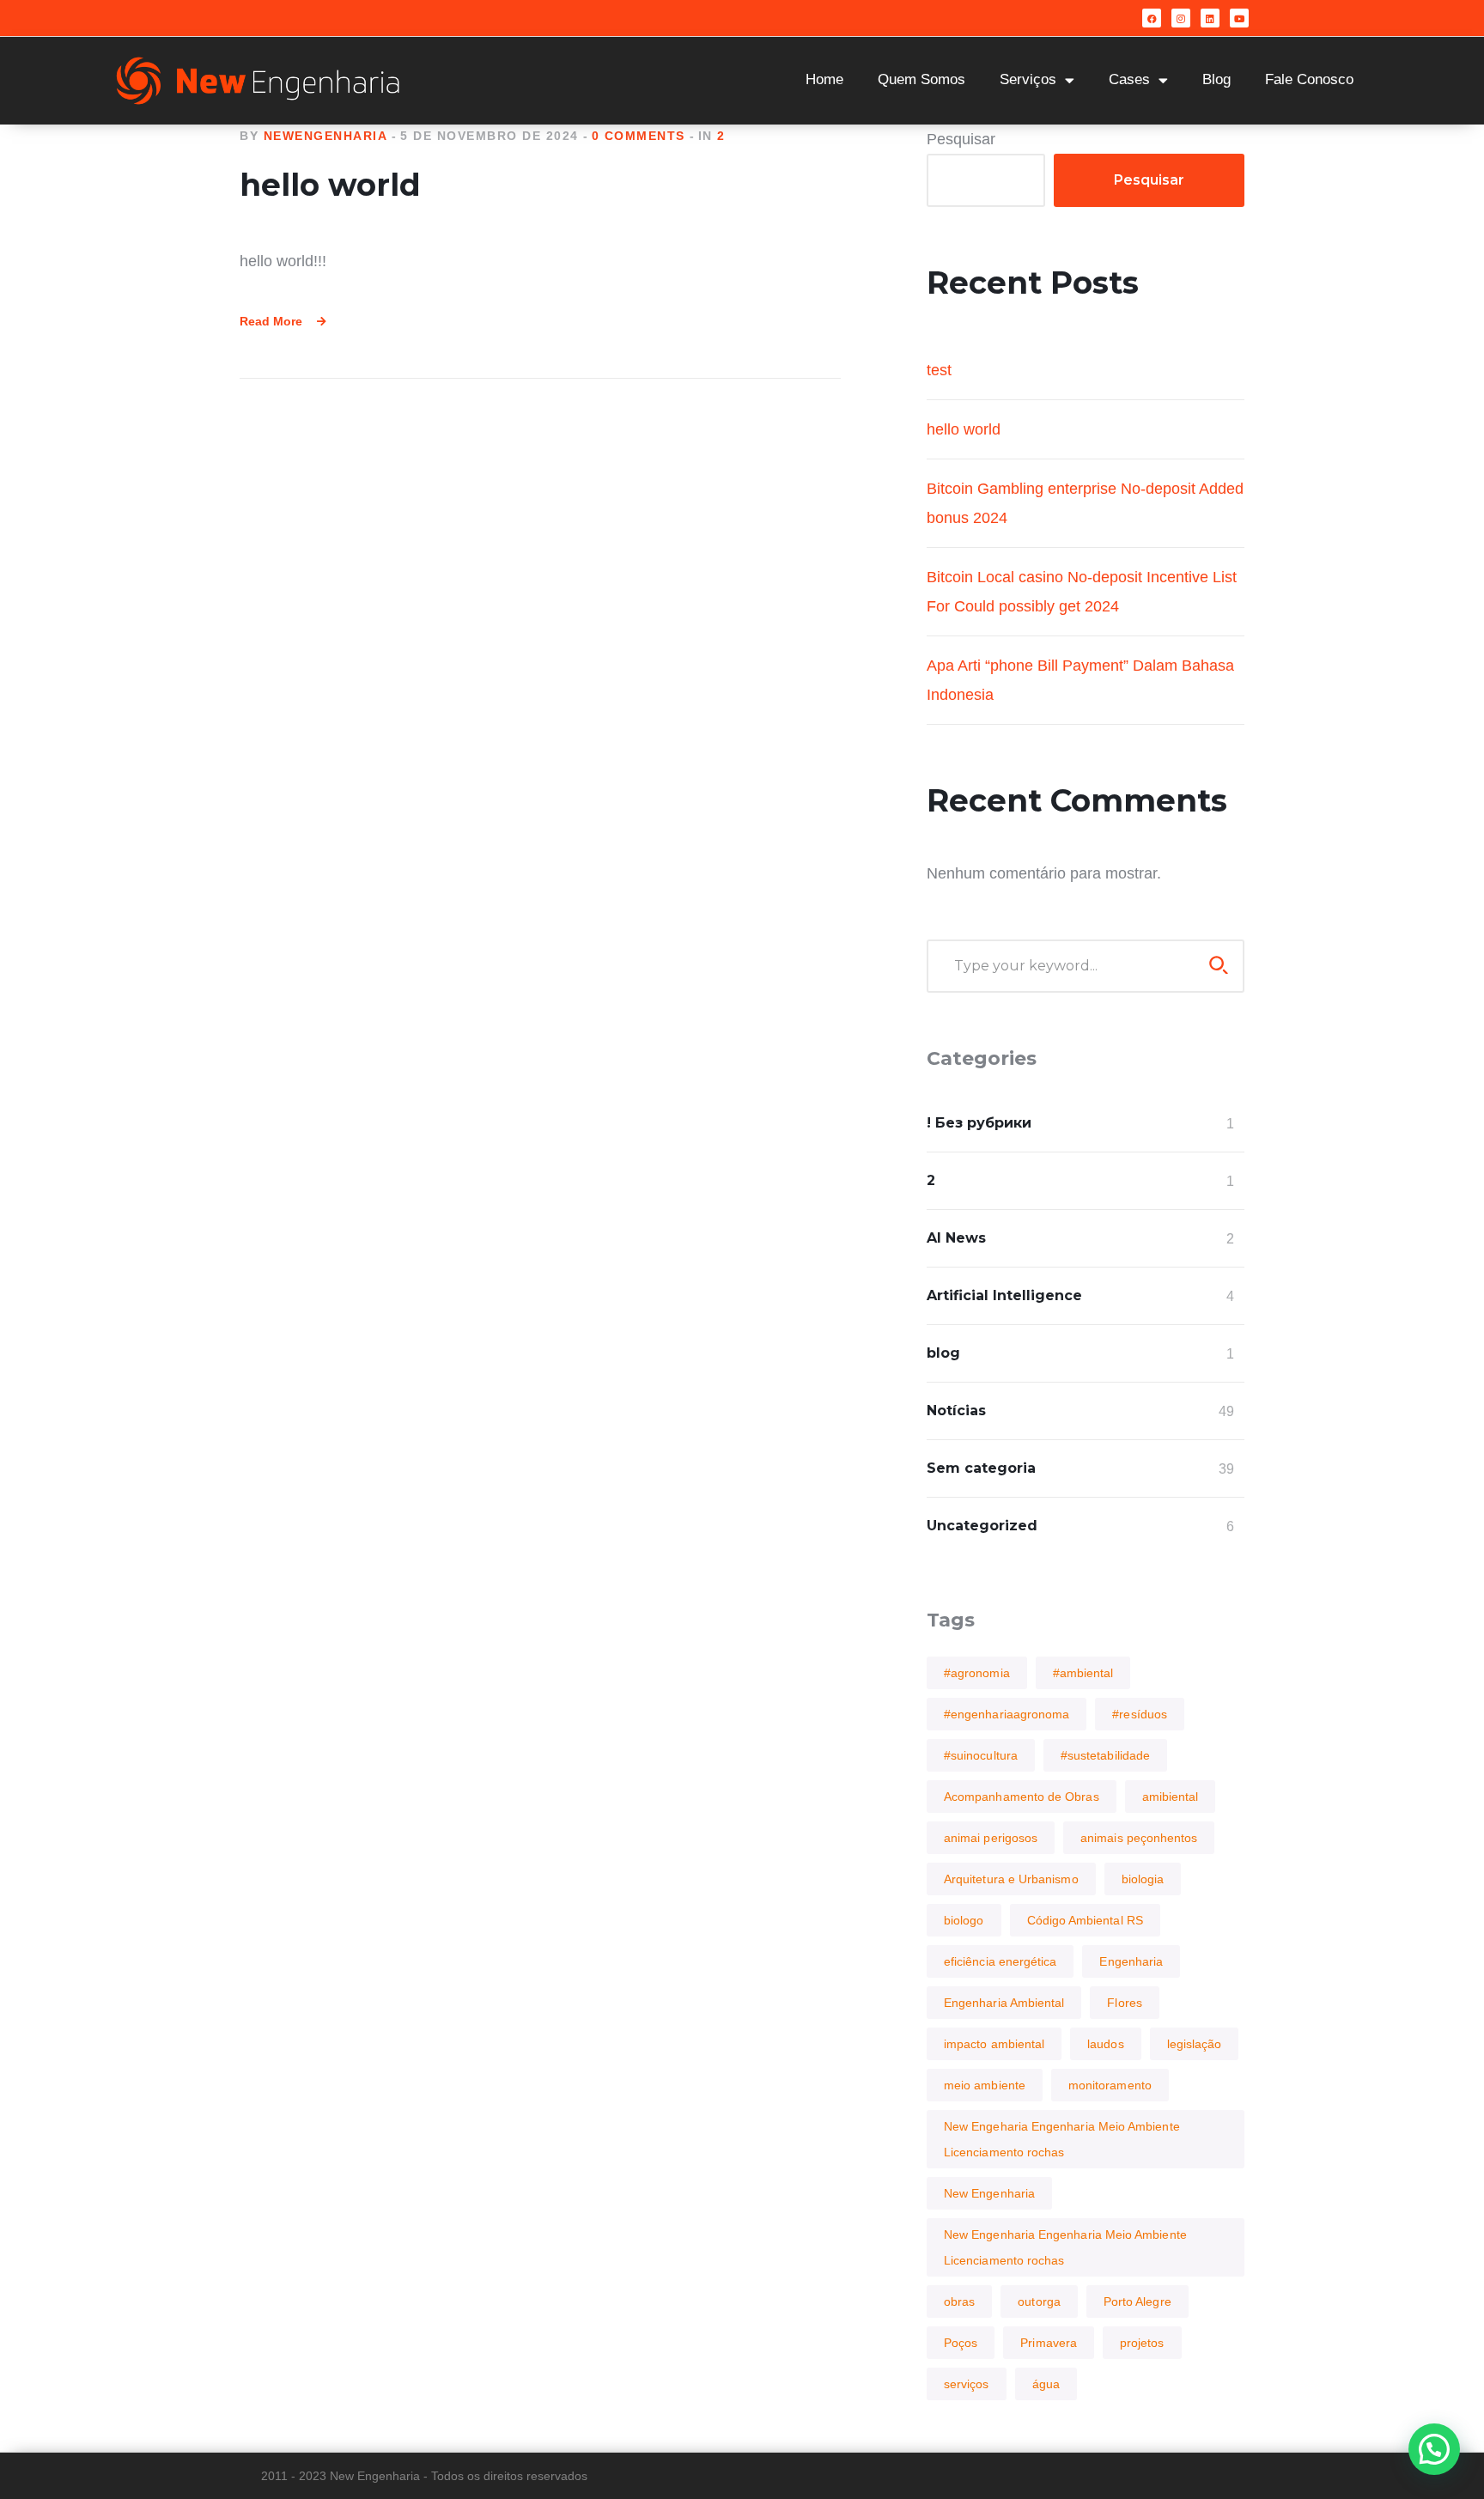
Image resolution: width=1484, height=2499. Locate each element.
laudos (1105, 2044)
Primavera (1049, 2343)
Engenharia (1131, 1961)
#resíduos (1140, 1714)
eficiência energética (1000, 1961)
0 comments (639, 136)
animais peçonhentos (1139, 1838)
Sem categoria (981, 1468)
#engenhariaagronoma (1007, 1714)
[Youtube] (1239, 18)
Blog (1216, 79)
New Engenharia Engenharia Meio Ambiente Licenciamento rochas (1065, 2247)
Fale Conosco (1309, 79)
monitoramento (1110, 2085)
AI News (956, 1238)
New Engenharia (989, 2193)
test (939, 370)
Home (824, 79)
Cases (1129, 79)
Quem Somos (921, 79)
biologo (964, 1920)
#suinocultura (981, 1755)
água (1046, 2384)
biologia (1143, 1879)
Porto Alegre (1137, 2301)
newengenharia (326, 136)
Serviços (1028, 79)
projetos (1142, 2343)
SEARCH (1219, 965)
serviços (967, 2384)
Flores (1124, 2003)
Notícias (956, 1411)
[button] (1434, 2449)
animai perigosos (991, 1838)
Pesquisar (961, 139)
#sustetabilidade (1105, 1755)
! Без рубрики (979, 1123)
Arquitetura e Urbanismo (1011, 1879)
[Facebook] (1152, 18)
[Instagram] (1181, 18)
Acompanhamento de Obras (1022, 1797)
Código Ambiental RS (1085, 1920)
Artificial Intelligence (1004, 1295)
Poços (961, 2343)
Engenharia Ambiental (1004, 2003)
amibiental (1171, 1797)
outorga (1039, 2301)
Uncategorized (982, 1526)
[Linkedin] (1210, 18)
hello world (330, 185)
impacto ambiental (994, 2044)
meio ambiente (985, 2085)
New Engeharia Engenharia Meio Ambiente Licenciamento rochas (1062, 2139)
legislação (1195, 2044)
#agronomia (977, 1673)
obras (959, 2301)
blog (943, 1353)
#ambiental (1083, 1673)
